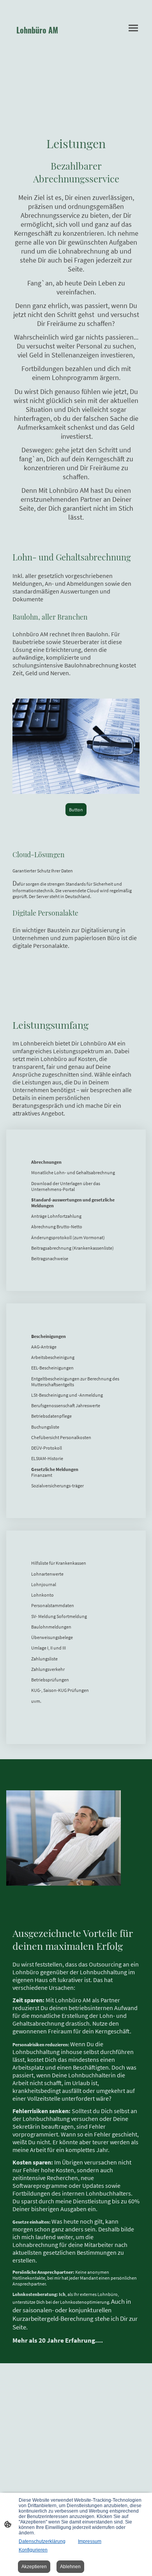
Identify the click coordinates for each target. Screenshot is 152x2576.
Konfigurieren (33, 2550)
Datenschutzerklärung (42, 2541)
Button (76, 810)
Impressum (90, 2541)
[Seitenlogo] (41, 45)
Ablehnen (70, 2567)
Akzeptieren (34, 2567)
